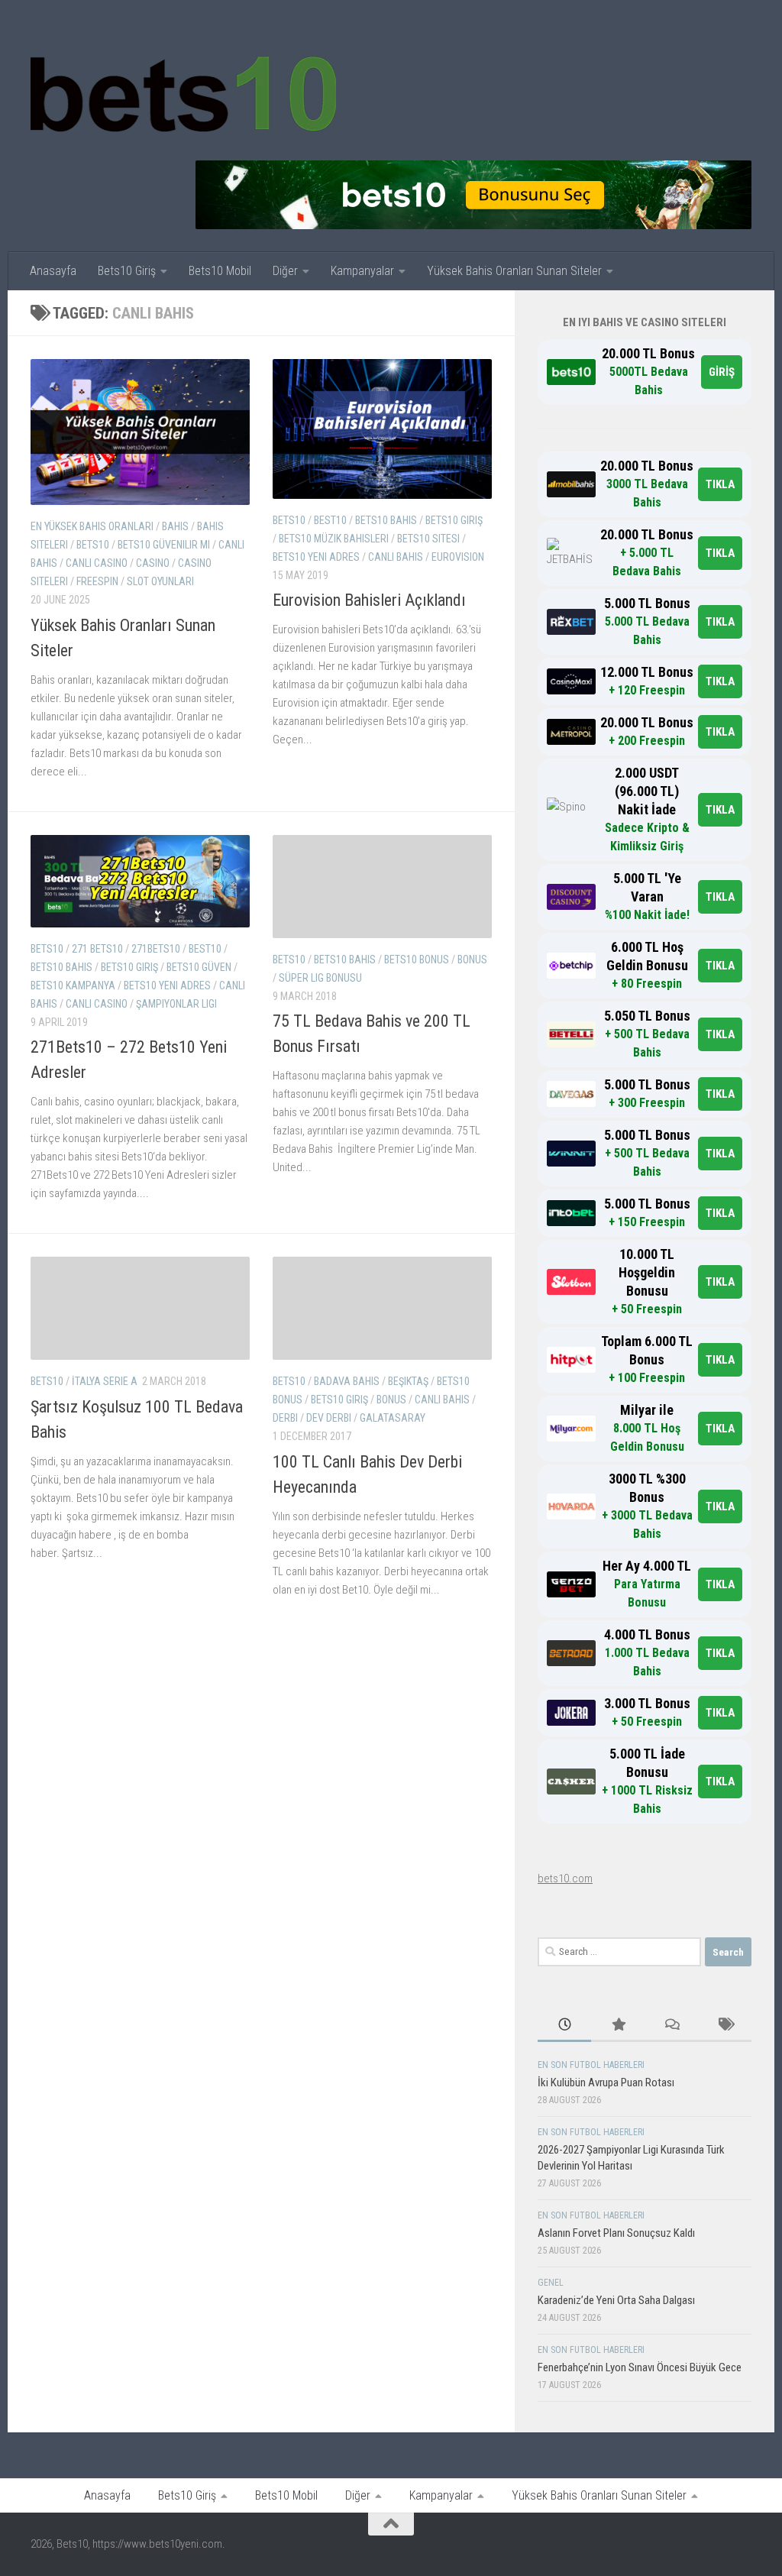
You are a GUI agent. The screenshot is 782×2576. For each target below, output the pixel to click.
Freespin (97, 581)
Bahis (175, 526)
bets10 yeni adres (316, 557)
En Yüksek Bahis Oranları (92, 526)
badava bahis (347, 1381)
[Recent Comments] (671, 2026)
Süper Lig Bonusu (320, 978)
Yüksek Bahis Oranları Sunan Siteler (514, 271)
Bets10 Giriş (127, 271)
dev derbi (329, 1418)
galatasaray (393, 1418)
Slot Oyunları (160, 581)
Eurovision (458, 557)
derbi (285, 1418)
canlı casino (97, 563)
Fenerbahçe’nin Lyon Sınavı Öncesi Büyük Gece (640, 2367)
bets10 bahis (386, 520)
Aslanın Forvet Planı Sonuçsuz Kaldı (616, 2233)
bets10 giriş (454, 520)
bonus (472, 960)
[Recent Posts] (564, 2026)
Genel (551, 2283)
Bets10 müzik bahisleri (334, 539)
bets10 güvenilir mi (164, 545)
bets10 (93, 545)
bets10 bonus (417, 960)
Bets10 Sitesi (428, 539)
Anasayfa (53, 271)
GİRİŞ (722, 372)
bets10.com (565, 1879)
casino (153, 563)
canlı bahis (396, 557)
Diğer (285, 271)
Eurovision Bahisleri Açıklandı (369, 600)
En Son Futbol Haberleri (591, 2065)
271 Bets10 (97, 949)
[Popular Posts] (618, 2026)
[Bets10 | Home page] (183, 92)
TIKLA (720, 484)
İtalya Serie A (105, 1381)
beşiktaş (408, 1381)
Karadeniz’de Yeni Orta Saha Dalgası (616, 2300)
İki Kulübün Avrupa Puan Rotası (606, 2082)
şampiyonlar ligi (176, 1004)
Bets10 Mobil (220, 271)
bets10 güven (199, 967)
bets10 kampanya (73, 985)
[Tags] (725, 2026)
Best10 (330, 520)
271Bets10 (156, 949)
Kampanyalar (362, 271)
